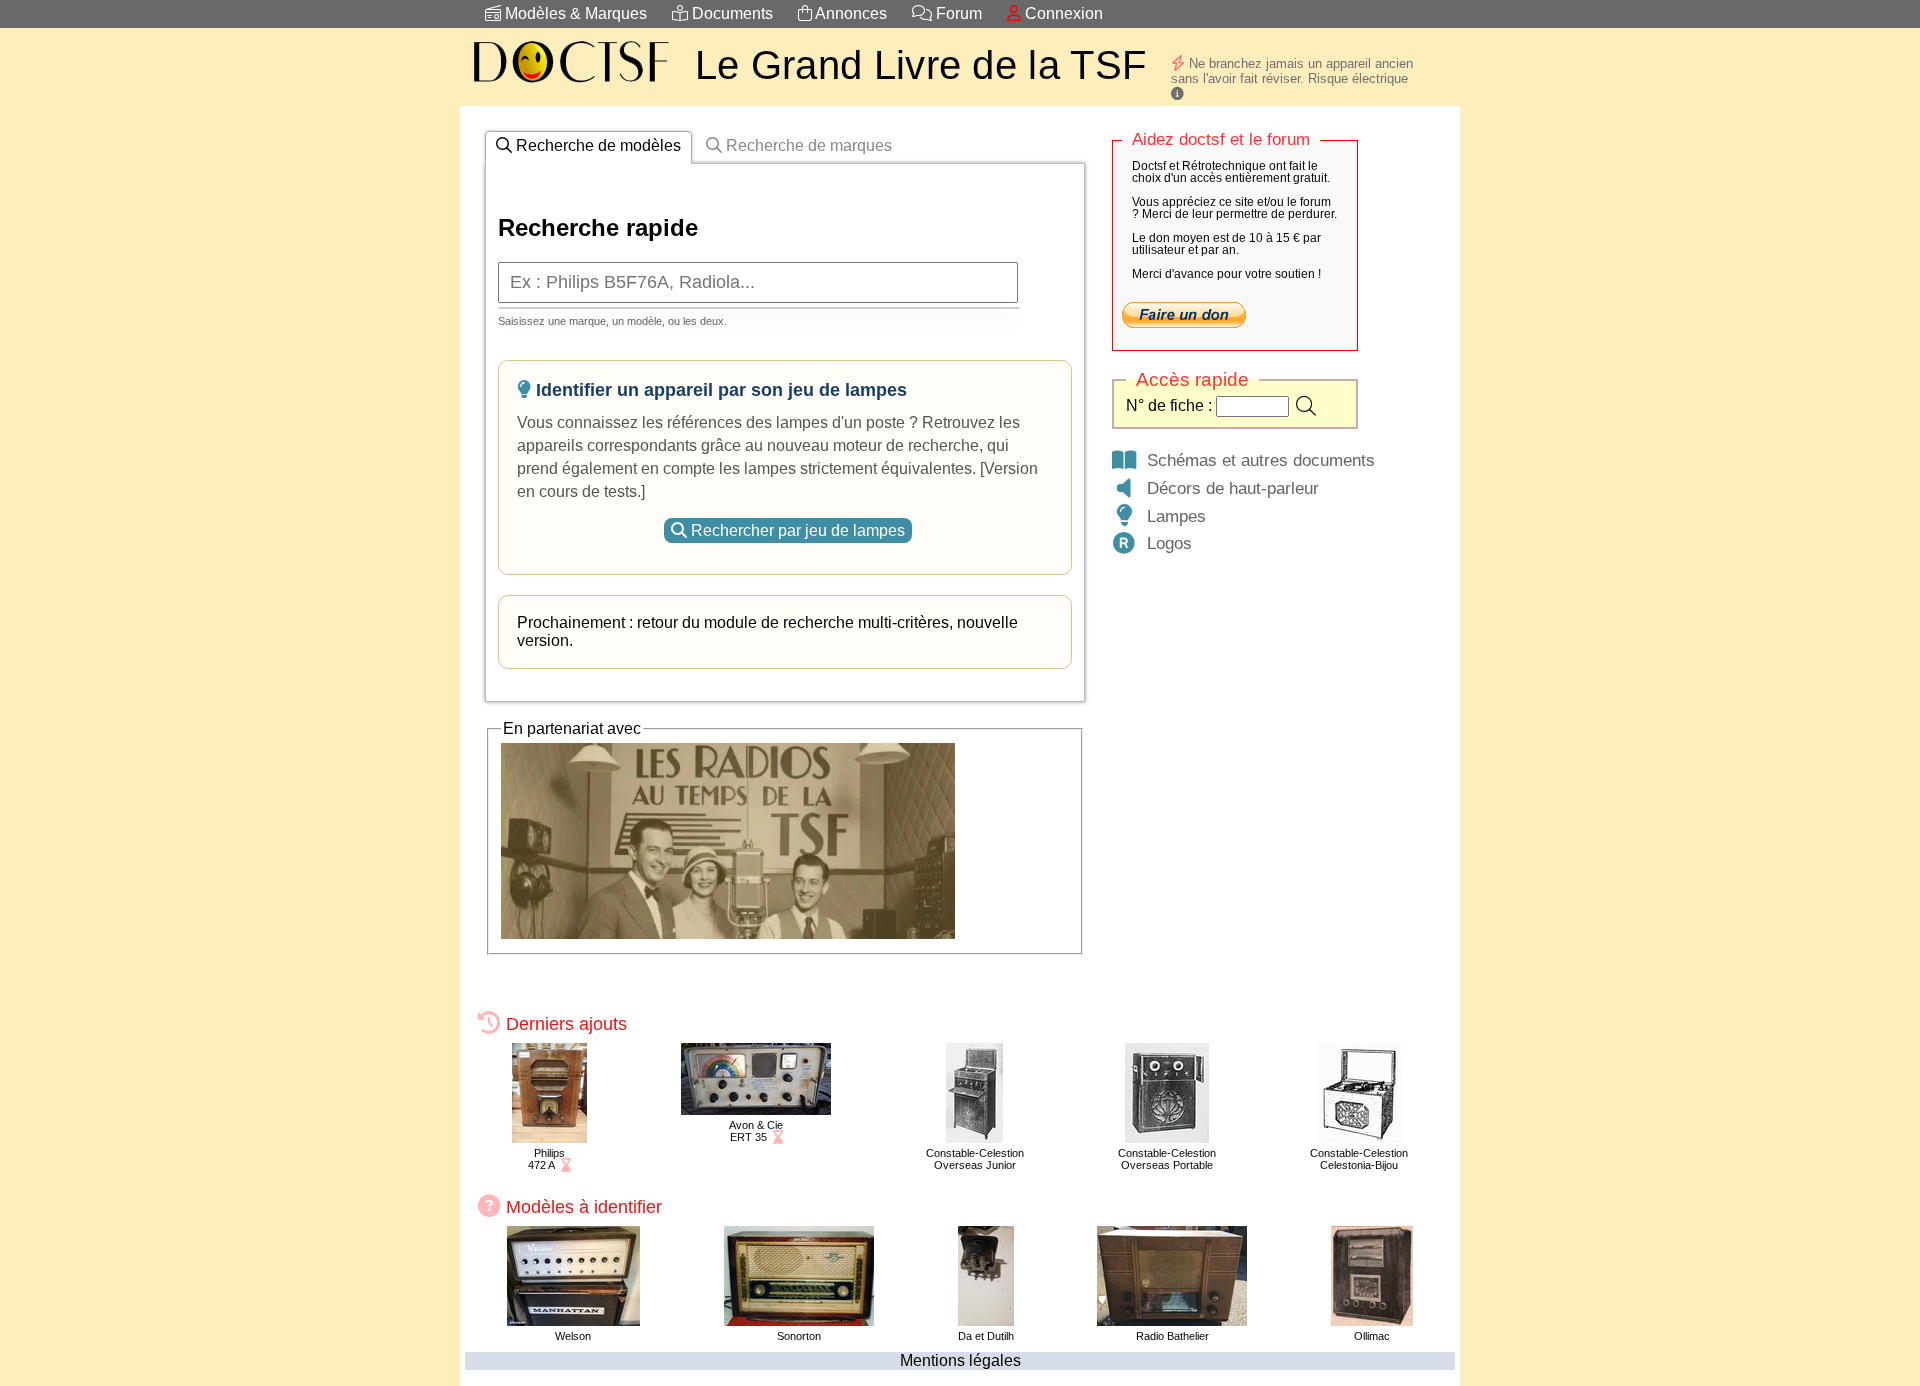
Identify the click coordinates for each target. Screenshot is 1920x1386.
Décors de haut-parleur (1228, 488)
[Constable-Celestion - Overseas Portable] (1167, 1137)
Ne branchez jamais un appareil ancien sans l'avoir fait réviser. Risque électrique (1292, 71)
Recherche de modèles (596, 145)
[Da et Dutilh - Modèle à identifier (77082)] (986, 1320)
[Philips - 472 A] (549, 1137)
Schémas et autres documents (1256, 460)
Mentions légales (960, 1360)
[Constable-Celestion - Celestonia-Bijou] (1359, 1137)
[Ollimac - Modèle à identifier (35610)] (1372, 1320)
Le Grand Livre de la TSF (920, 65)
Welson (573, 1336)
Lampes (1171, 516)
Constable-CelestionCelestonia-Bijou (1359, 1159)
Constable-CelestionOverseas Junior (975, 1159)
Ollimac (1372, 1336)
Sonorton (799, 1336)
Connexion (1062, 13)
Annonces (849, 13)
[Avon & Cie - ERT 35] (756, 1109)
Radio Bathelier (1172, 1336)
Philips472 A (546, 1159)
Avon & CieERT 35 (756, 1131)
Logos (1164, 543)
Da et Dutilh (986, 1336)
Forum (957, 13)
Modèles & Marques (574, 13)
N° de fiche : (1171, 405)
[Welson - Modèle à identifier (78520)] (573, 1320)
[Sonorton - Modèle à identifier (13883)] (799, 1320)
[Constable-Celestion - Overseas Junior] (974, 1137)
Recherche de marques (807, 145)
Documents (730, 13)
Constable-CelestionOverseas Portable (1167, 1159)
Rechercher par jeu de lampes (796, 530)
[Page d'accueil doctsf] (570, 85)
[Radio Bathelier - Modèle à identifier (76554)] (1172, 1320)
